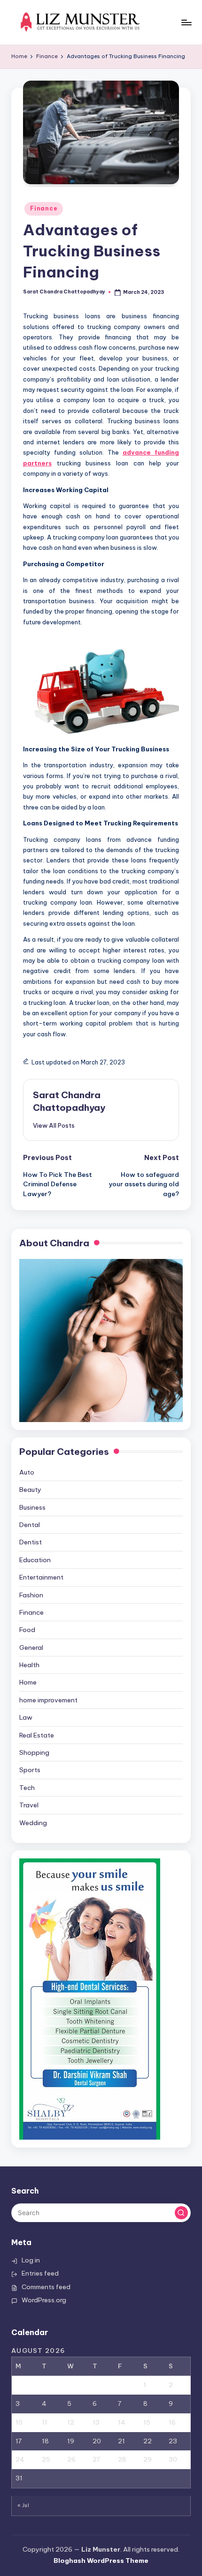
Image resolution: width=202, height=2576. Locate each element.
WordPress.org (44, 2300)
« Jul (23, 2505)
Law (26, 1717)
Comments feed (46, 2287)
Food (27, 1630)
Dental (30, 1525)
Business (32, 1507)
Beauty (30, 1490)
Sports (30, 1770)
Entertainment (41, 1577)
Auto (27, 1472)
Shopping (34, 1752)
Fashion (31, 1595)
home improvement (48, 1700)
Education (35, 1560)
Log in (31, 2260)
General (31, 1647)
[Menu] (186, 22)
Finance (44, 208)
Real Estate (37, 1735)
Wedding (33, 1823)
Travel (29, 1805)
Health (29, 1665)
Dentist (31, 1542)
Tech (27, 1788)
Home (28, 1682)
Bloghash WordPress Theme (101, 2561)
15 (147, 2422)
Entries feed (40, 2273)
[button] (54, 1125)
